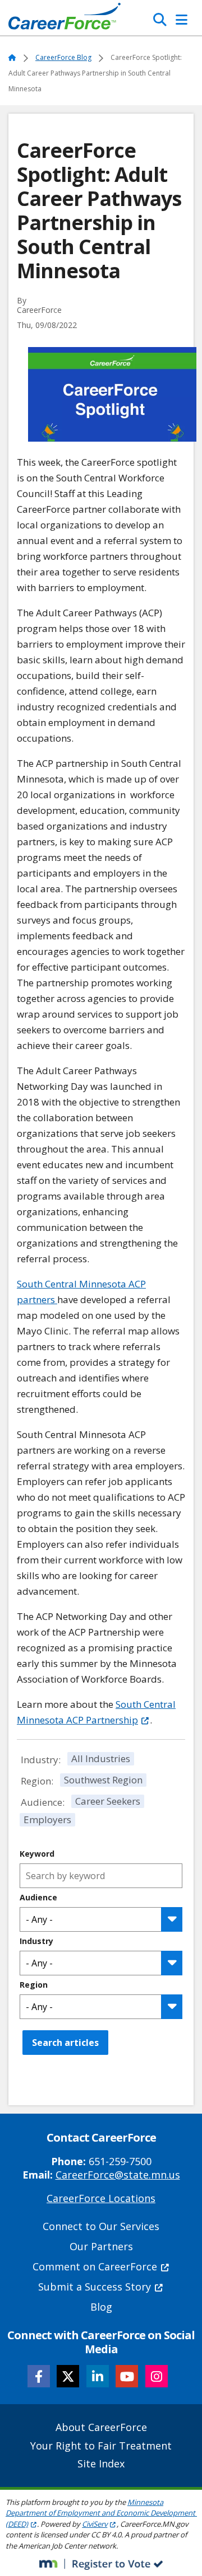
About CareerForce (101, 2427)
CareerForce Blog (63, 57)
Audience (38, 1898)
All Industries (101, 1758)
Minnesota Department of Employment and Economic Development (100, 2513)
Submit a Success (95, 2287)
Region (34, 1985)
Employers (47, 1819)
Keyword (37, 1854)
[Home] (65, 19)
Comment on (95, 2266)
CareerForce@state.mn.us (118, 2175)
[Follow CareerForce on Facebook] (39, 2376)
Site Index (101, 2463)
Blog (101, 2307)
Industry (36, 1941)
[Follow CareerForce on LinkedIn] (98, 2376)
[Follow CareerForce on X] (68, 2376)
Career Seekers (108, 1801)
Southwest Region (103, 1780)
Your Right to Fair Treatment (101, 2446)
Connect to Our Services (101, 2226)
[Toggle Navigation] (182, 20)
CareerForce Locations (101, 2198)
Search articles (65, 2043)
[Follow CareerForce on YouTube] (127, 2376)
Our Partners (101, 2246)
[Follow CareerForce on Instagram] (157, 2376)
